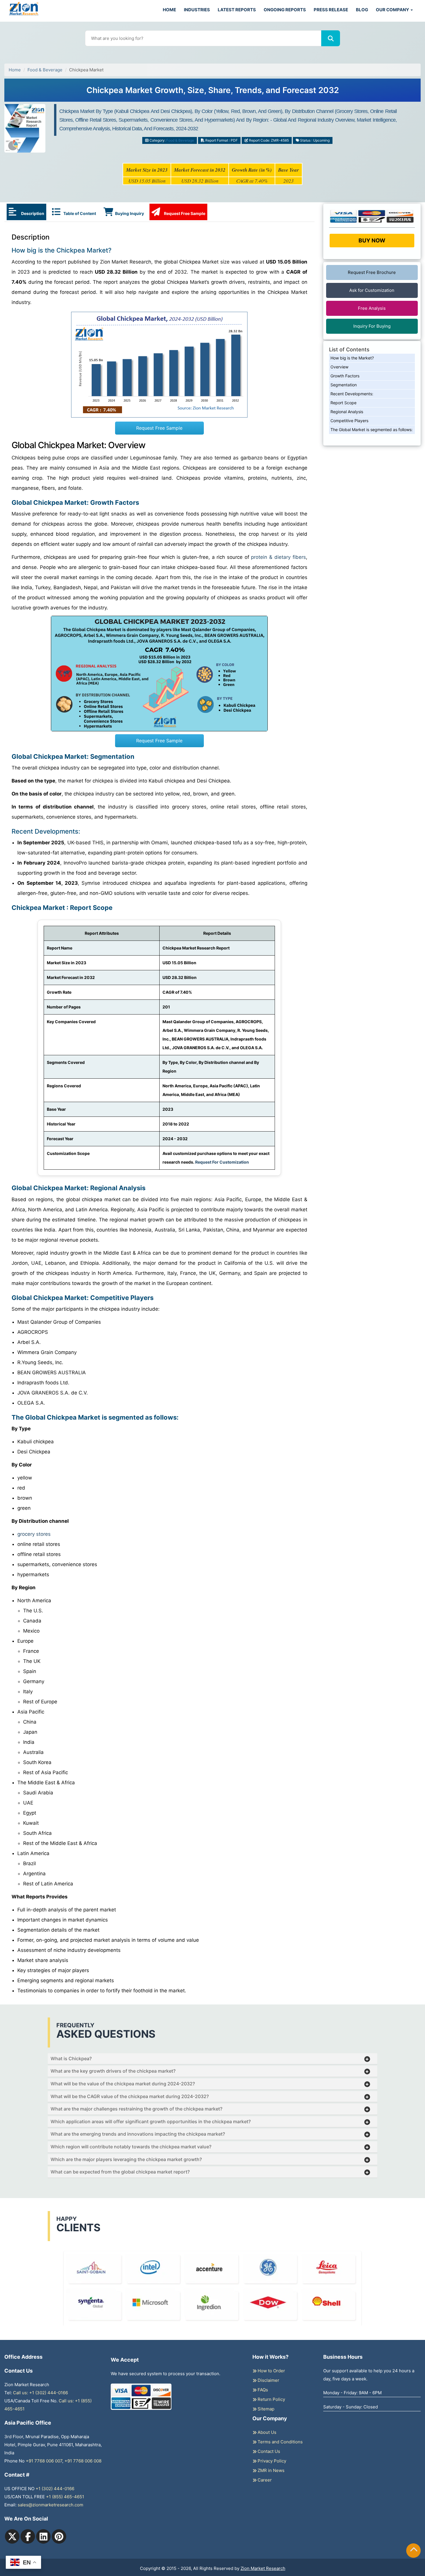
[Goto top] (414, 2551)
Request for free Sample (213, 92)
